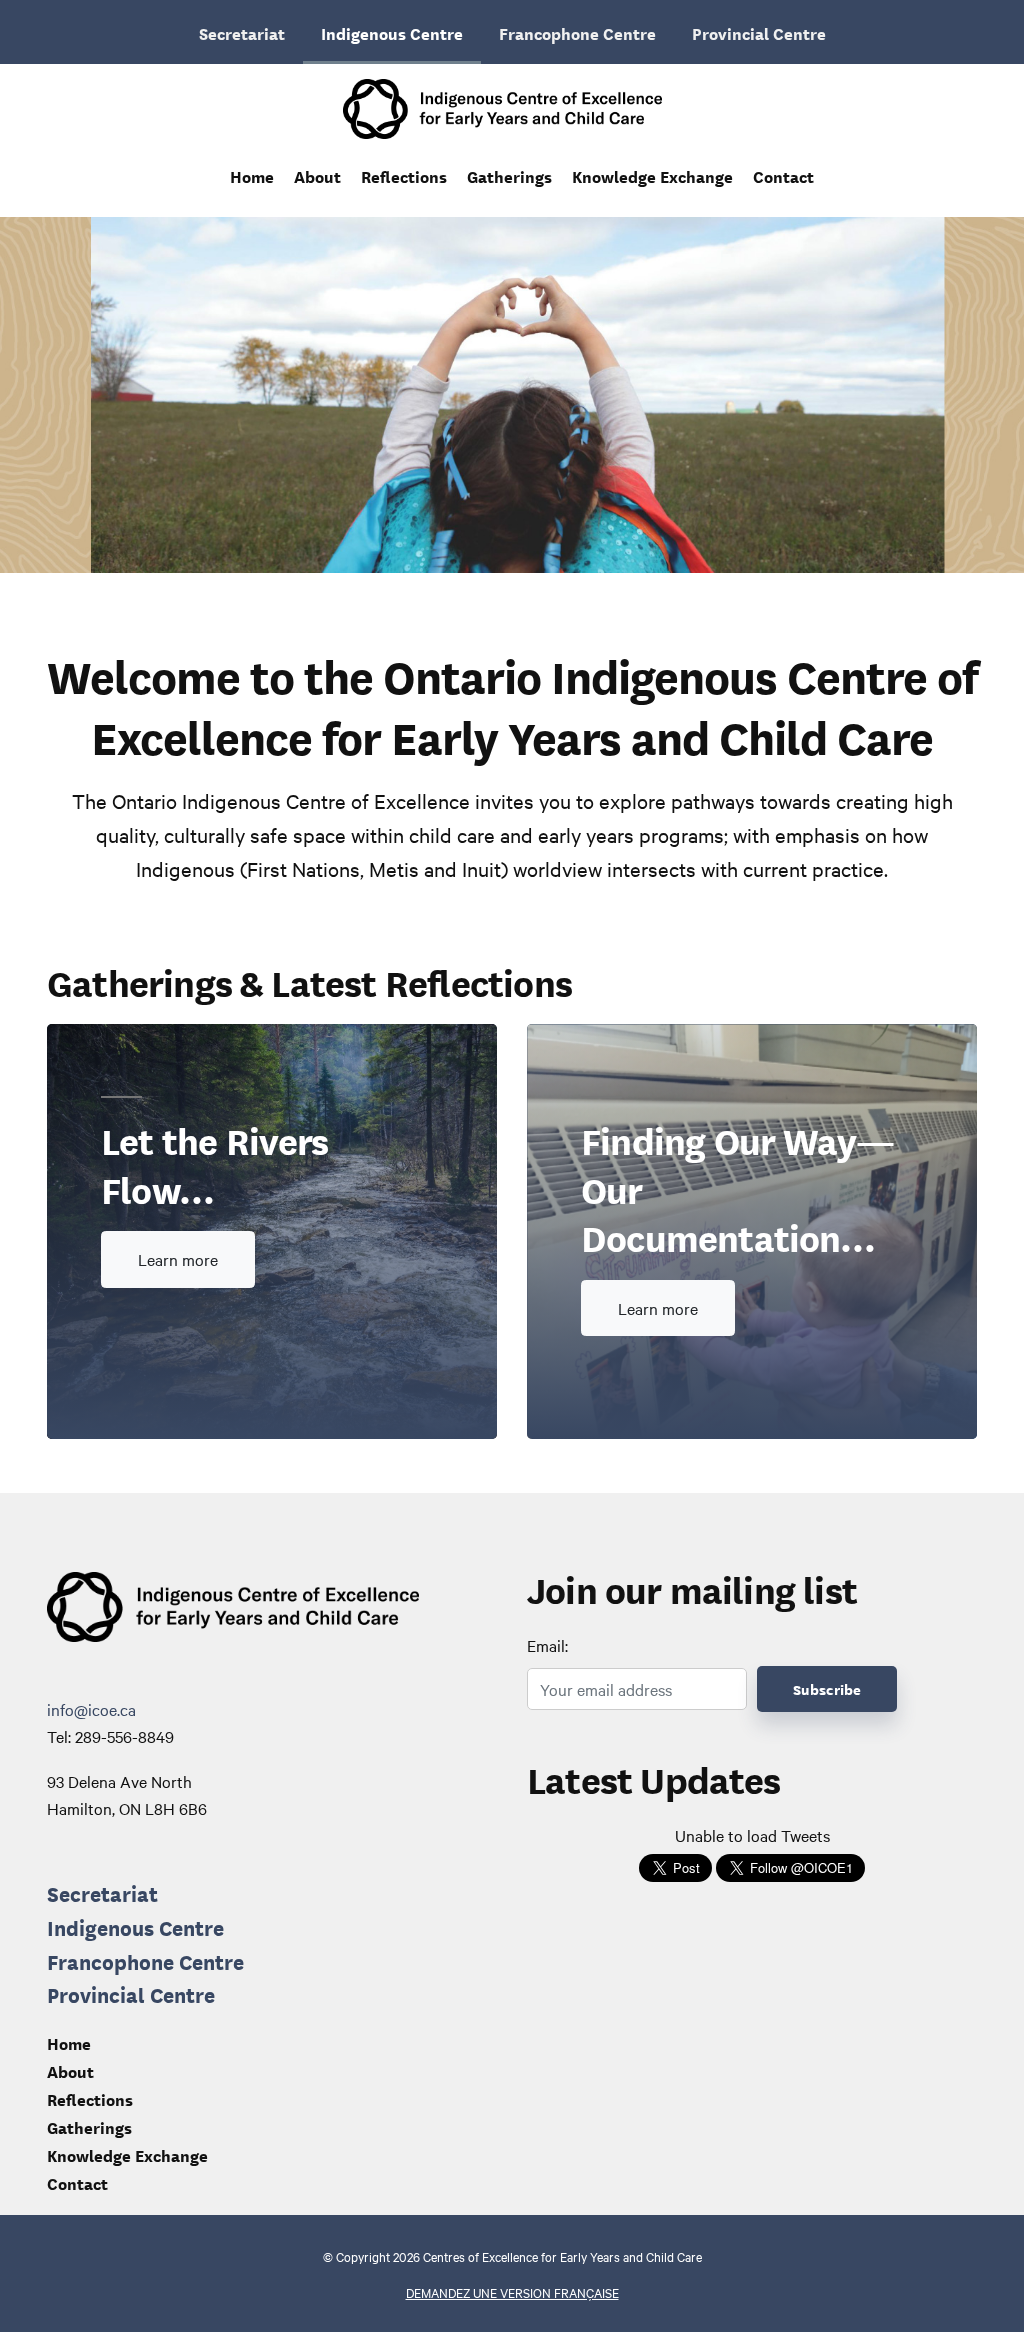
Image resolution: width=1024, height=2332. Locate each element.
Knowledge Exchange (652, 175)
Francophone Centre (577, 32)
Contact (783, 175)
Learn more (178, 1259)
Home (252, 175)
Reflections (404, 175)
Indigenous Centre (392, 32)
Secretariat (242, 32)
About (317, 175)
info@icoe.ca (91, 1709)
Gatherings (509, 175)
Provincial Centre (759, 32)
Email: (547, 1645)
